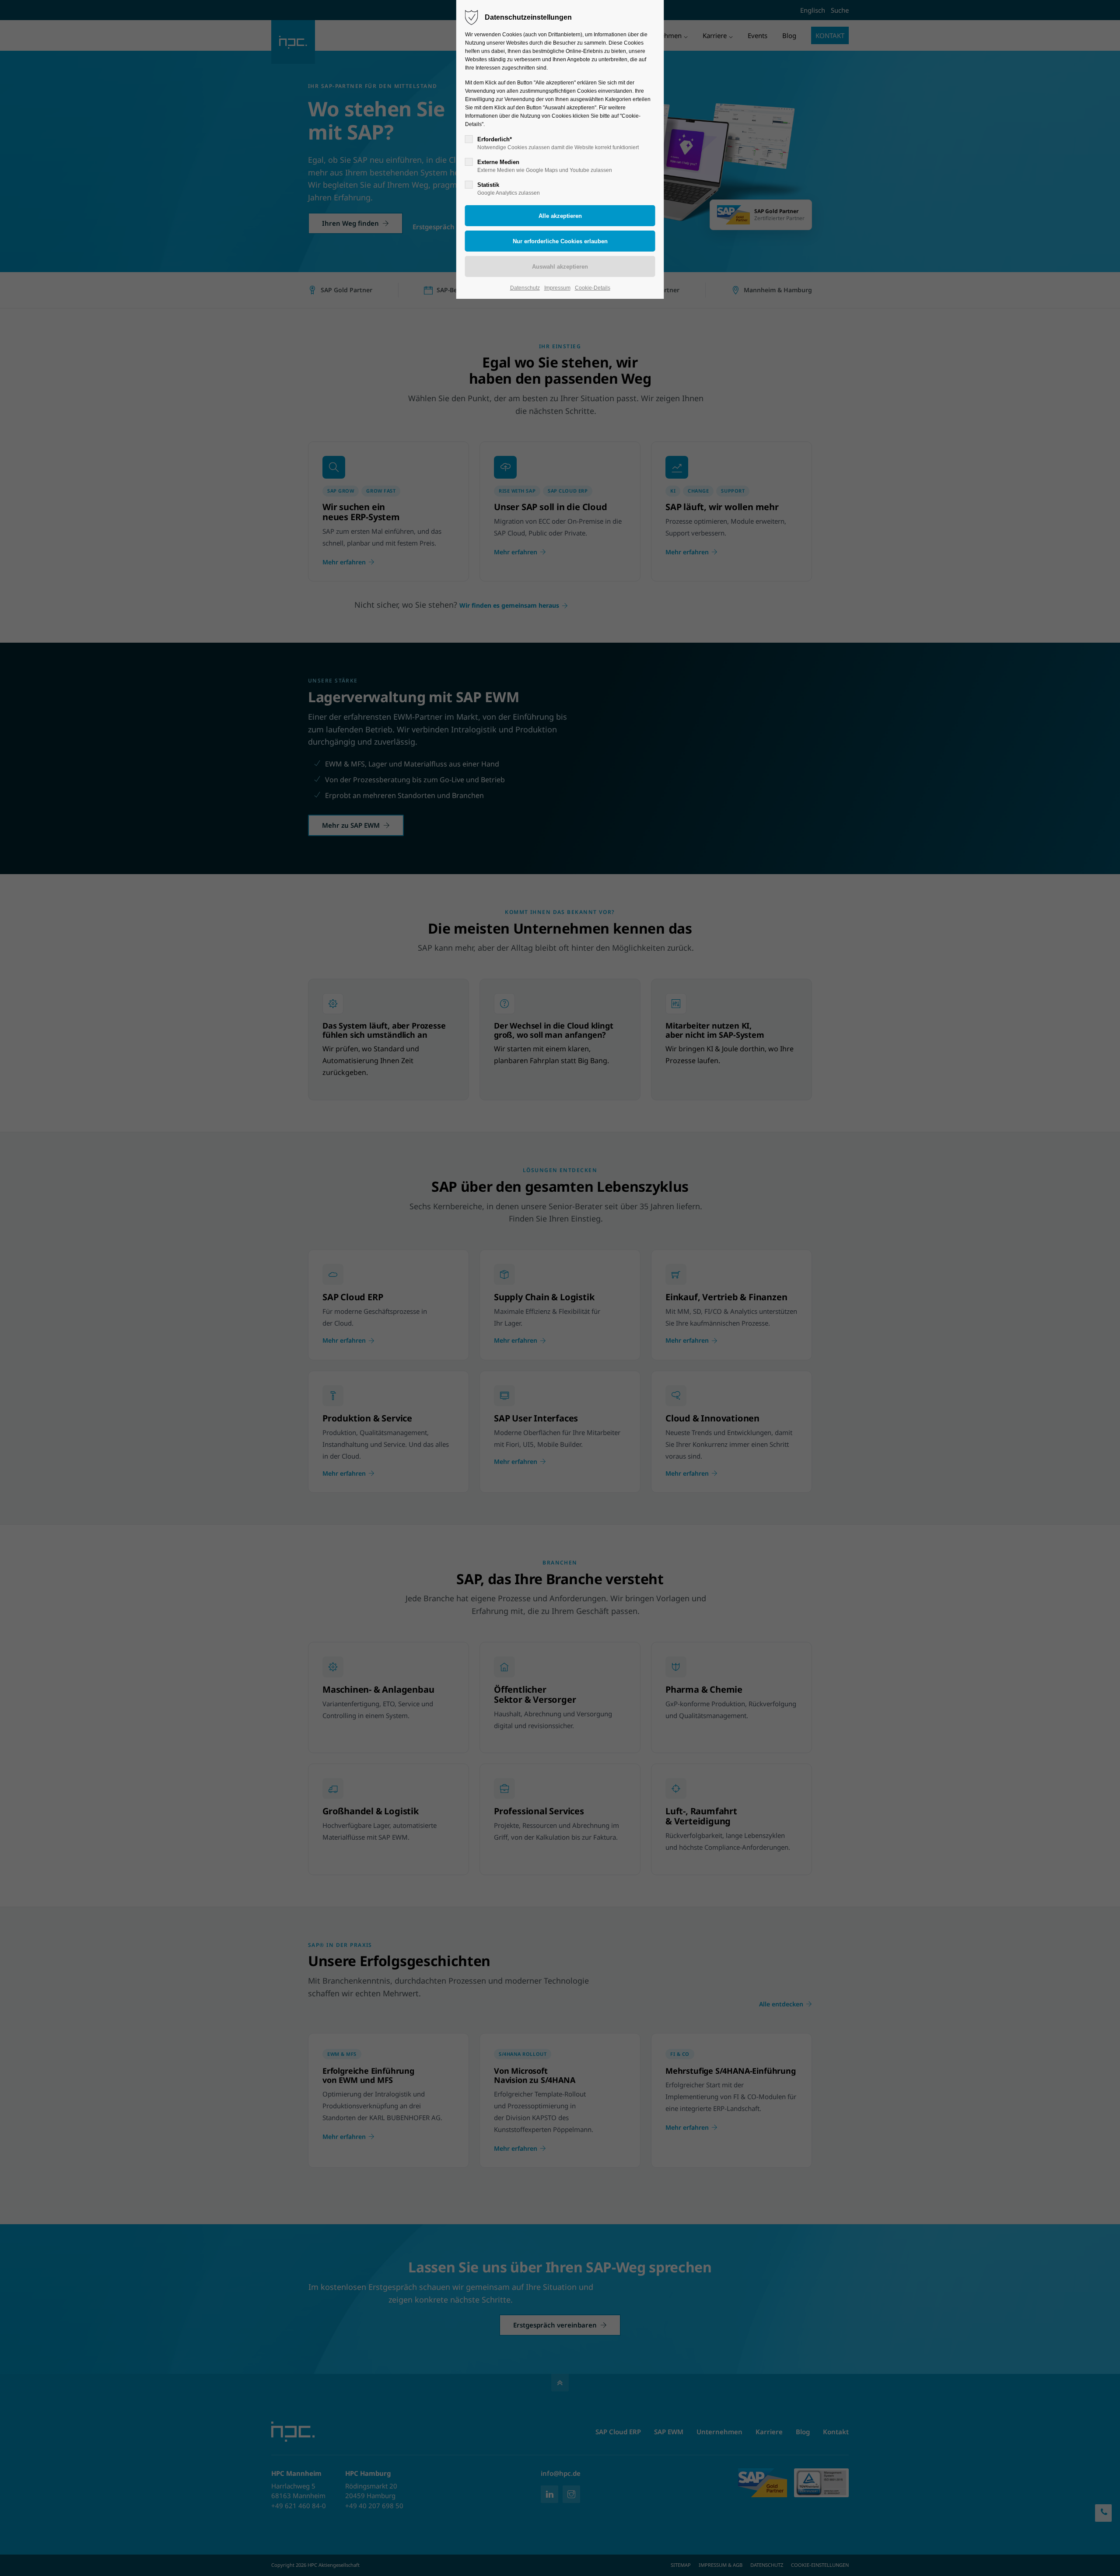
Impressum (557, 288)
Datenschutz (525, 288)
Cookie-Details (593, 288)
